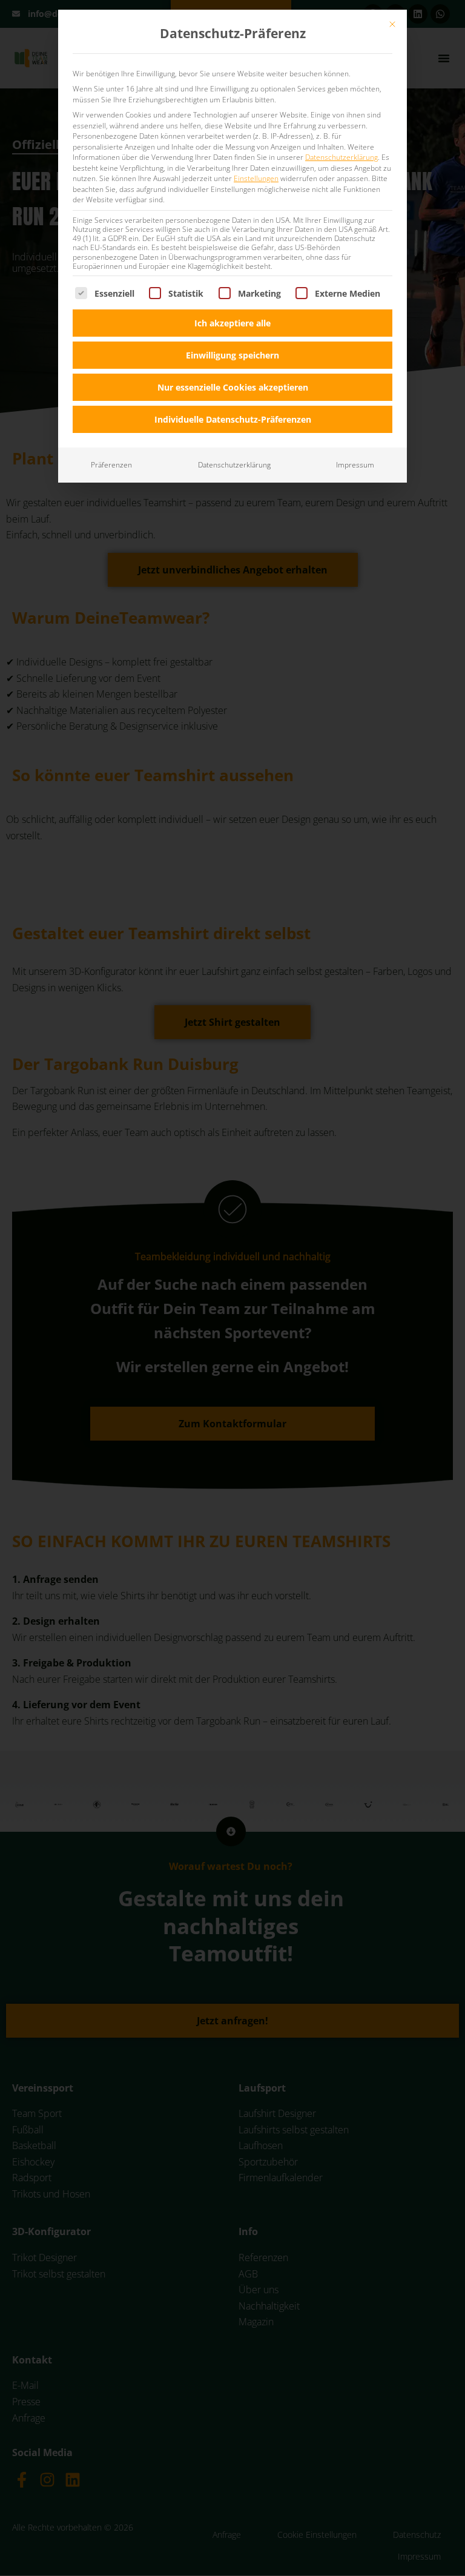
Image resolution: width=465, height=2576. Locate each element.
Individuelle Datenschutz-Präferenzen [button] (233, 419)
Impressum (355, 465)
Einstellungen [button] (256, 178)
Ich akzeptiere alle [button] (232, 323)
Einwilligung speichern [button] (232, 355)
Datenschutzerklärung (341, 157)
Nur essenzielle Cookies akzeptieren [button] (233, 387)
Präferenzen (111, 465)
